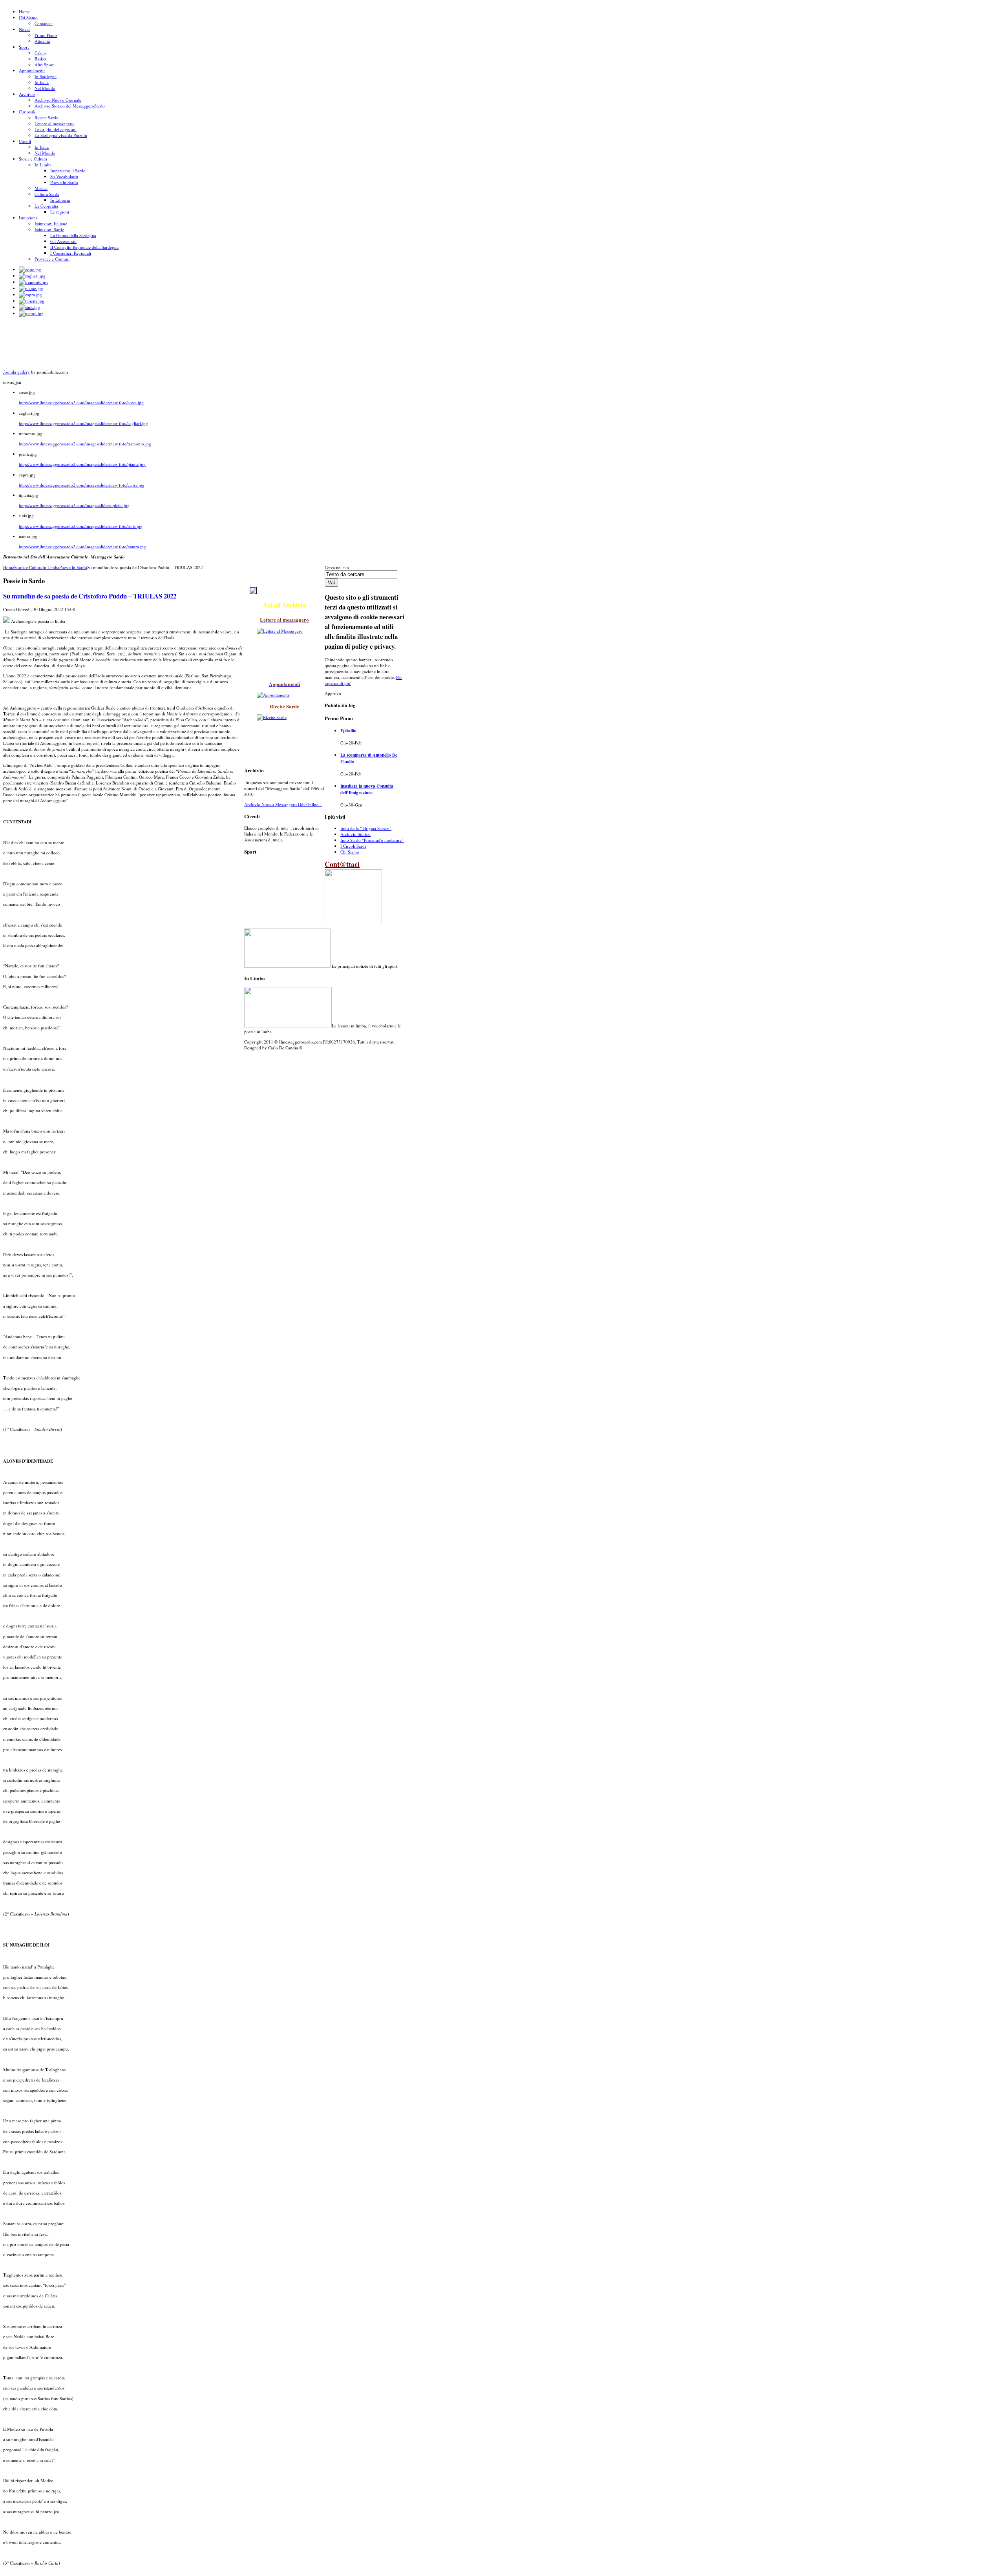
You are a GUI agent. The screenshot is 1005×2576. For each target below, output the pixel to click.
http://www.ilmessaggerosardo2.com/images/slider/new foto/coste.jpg (81, 402)
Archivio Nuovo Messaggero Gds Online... (283, 804)
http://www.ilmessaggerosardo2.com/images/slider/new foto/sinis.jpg (81, 526)
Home (9, 567)
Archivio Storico (355, 834)
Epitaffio (348, 731)
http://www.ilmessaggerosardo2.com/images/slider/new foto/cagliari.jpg (83, 423)
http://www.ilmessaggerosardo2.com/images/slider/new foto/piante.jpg (82, 464)
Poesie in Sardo (73, 567)
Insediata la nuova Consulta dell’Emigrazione (367, 789)
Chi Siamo (350, 852)
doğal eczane (251, 1056)
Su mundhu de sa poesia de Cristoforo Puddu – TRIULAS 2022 (90, 596)
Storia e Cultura (28, 567)
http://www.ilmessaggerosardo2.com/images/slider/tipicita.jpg (74, 505)
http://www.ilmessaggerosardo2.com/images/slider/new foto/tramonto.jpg (85, 444)
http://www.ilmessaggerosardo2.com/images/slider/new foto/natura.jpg (82, 546)
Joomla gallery (16, 372)
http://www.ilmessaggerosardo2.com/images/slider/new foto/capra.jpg (82, 485)
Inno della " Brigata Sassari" (366, 828)
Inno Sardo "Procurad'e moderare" (372, 840)
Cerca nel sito (337, 567)
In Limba (51, 567)
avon (247, 1056)
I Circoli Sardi (353, 846)
